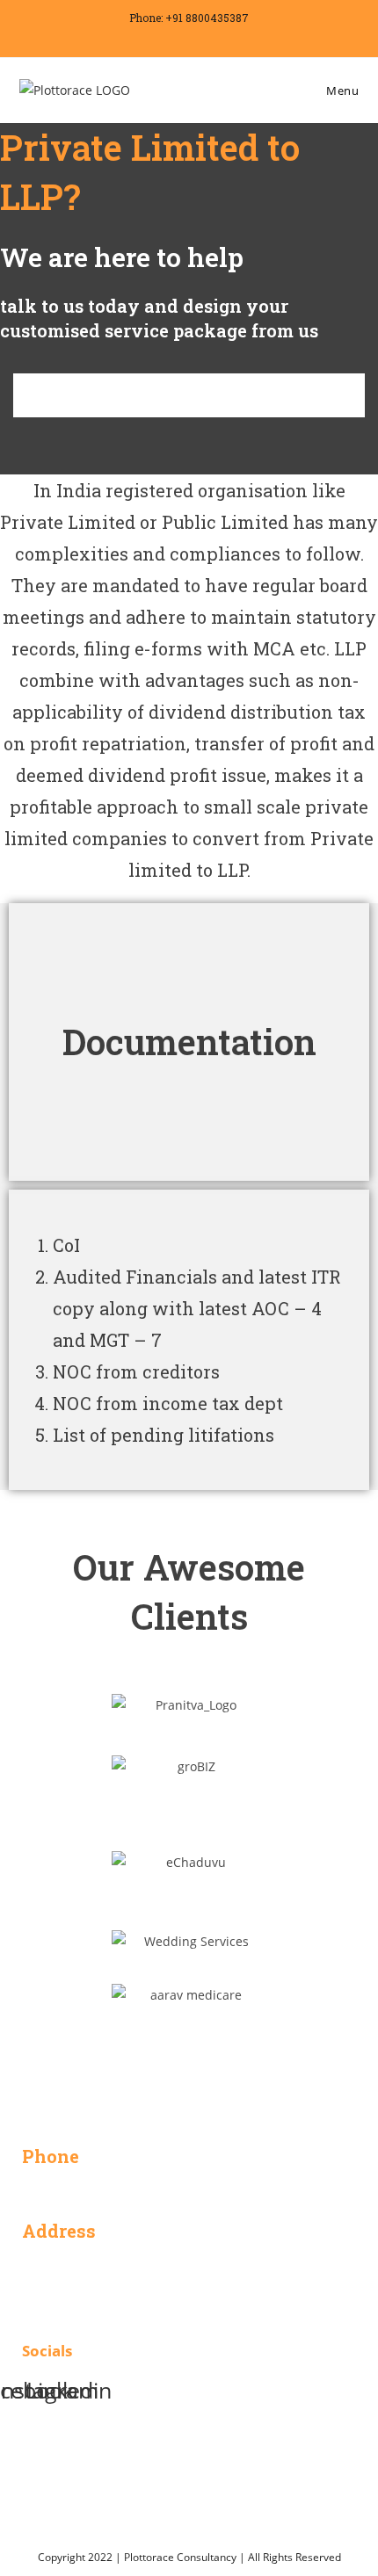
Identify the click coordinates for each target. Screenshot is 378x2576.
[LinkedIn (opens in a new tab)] (214, 37)
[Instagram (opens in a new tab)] (192, 37)
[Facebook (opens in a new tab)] (167, 37)
